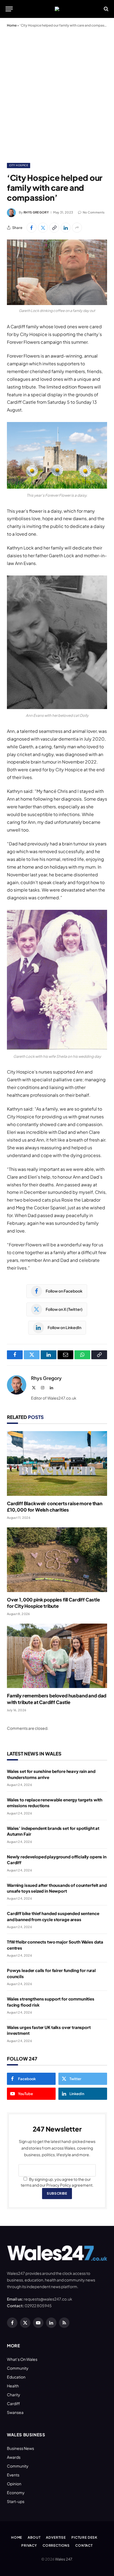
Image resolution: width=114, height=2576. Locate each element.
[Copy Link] (54, 228)
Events (13, 2475)
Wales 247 (64, 2559)
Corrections (56, 2545)
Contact (84, 2545)
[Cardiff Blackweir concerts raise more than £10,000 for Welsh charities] (57, 1463)
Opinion (14, 2484)
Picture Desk (84, 2537)
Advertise (56, 2537)
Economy (16, 2492)
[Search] (106, 9)
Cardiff (13, 2403)
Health (13, 2386)
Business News (20, 2448)
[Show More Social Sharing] (77, 228)
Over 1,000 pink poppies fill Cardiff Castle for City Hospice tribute (53, 1603)
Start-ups (16, 2501)
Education (16, 2377)
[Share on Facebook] (32, 228)
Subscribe (57, 2193)
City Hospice (19, 165)
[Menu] (9, 9)
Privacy (29, 2545)
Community (18, 2368)
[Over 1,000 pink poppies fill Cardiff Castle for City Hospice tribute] (57, 1560)
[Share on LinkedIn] (66, 228)
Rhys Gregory (36, 212)
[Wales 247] (57, 9)
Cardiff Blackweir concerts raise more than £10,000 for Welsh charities (55, 1506)
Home (12, 25)
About (34, 2537)
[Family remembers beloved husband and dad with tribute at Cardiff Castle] (57, 1656)
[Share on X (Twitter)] (43, 228)
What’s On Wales (22, 2359)
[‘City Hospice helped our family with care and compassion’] (57, 272)
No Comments (94, 212)
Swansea (15, 2412)
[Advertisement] (57, 94)
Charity (14, 2395)
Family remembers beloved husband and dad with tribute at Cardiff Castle (57, 1699)
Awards (14, 2457)
